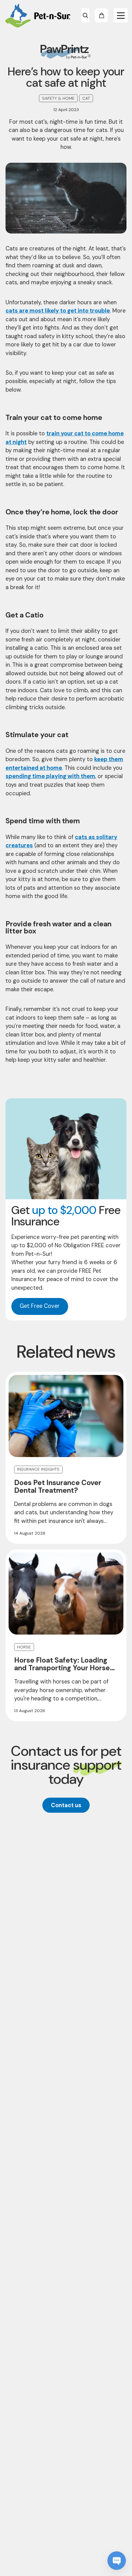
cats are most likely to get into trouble (58, 311)
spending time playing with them (50, 776)
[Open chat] (117, 2561)
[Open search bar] (85, 16)
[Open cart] (101, 16)
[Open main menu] (121, 16)
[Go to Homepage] (37, 16)
